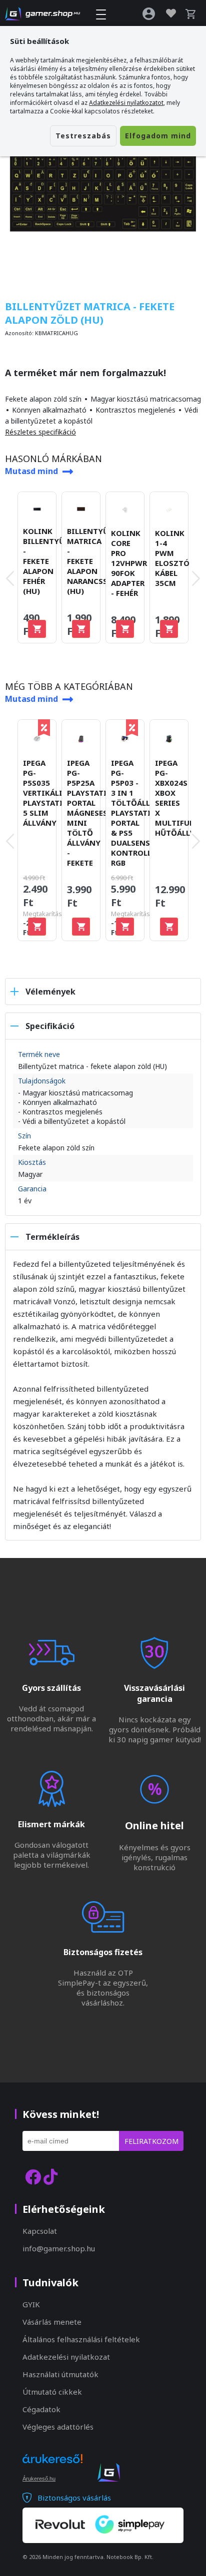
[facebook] (33, 2177)
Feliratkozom (151, 2141)
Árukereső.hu (39, 2479)
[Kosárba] (37, 629)
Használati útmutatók (60, 2374)
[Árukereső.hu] (52, 2468)
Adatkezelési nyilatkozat (66, 2357)
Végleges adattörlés (58, 2427)
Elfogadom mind (158, 136)
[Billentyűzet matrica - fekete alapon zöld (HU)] (103, 189)
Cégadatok (41, 2409)
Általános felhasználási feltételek (81, 2339)
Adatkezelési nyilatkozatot (126, 103)
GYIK (31, 2304)
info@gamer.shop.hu (59, 2248)
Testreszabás (83, 136)
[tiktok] (50, 2177)
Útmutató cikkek (52, 2392)
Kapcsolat (40, 2231)
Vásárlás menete (52, 2322)
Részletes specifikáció (40, 432)
